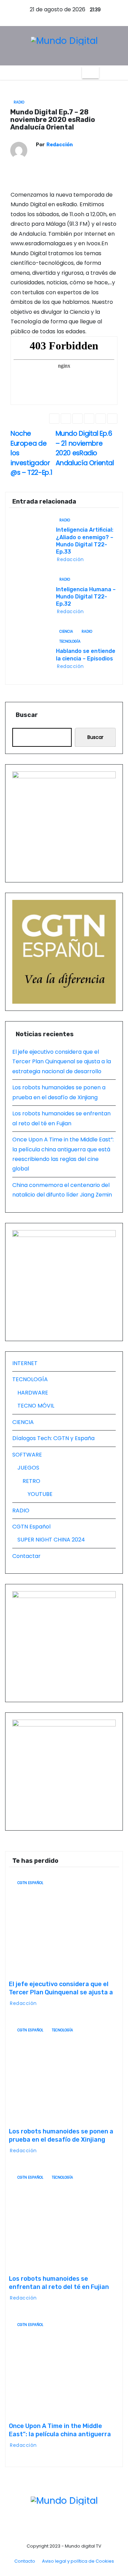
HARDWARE (33, 1393)
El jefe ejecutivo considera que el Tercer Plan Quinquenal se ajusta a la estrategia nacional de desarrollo (62, 1062)
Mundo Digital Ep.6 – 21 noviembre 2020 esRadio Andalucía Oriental (85, 448)
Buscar (27, 715)
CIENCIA (66, 631)
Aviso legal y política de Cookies (78, 2561)
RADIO (19, 102)
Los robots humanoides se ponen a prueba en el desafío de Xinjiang (61, 2135)
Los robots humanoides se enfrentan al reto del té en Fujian (59, 2283)
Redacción (60, 145)
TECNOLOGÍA (70, 641)
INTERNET (25, 1363)
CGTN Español (31, 1527)
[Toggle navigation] (90, 73)
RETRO (31, 1481)
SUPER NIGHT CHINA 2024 (51, 1540)
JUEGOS (28, 1468)
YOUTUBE (40, 1494)
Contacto (25, 2561)
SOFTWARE (27, 1455)
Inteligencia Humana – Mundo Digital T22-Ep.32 (86, 597)
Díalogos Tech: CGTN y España (53, 1438)
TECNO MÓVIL (36, 1406)
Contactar (26, 1556)
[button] (104, 72)
